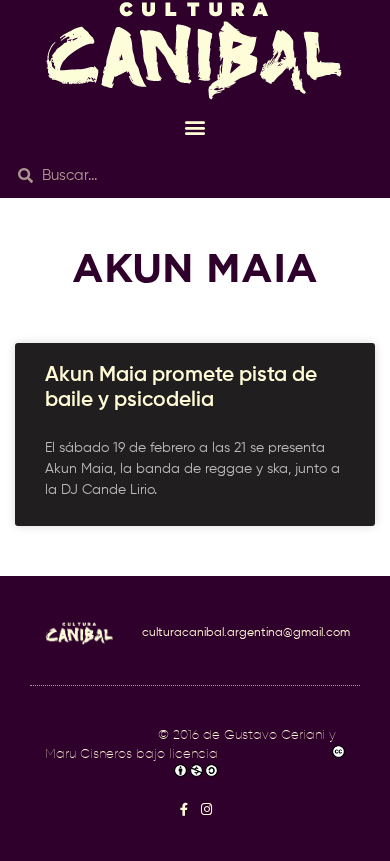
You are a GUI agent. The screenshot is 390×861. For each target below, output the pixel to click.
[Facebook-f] (183, 809)
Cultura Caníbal (104, 735)
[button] (195, 126)
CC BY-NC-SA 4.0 (275, 754)
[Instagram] (206, 809)
